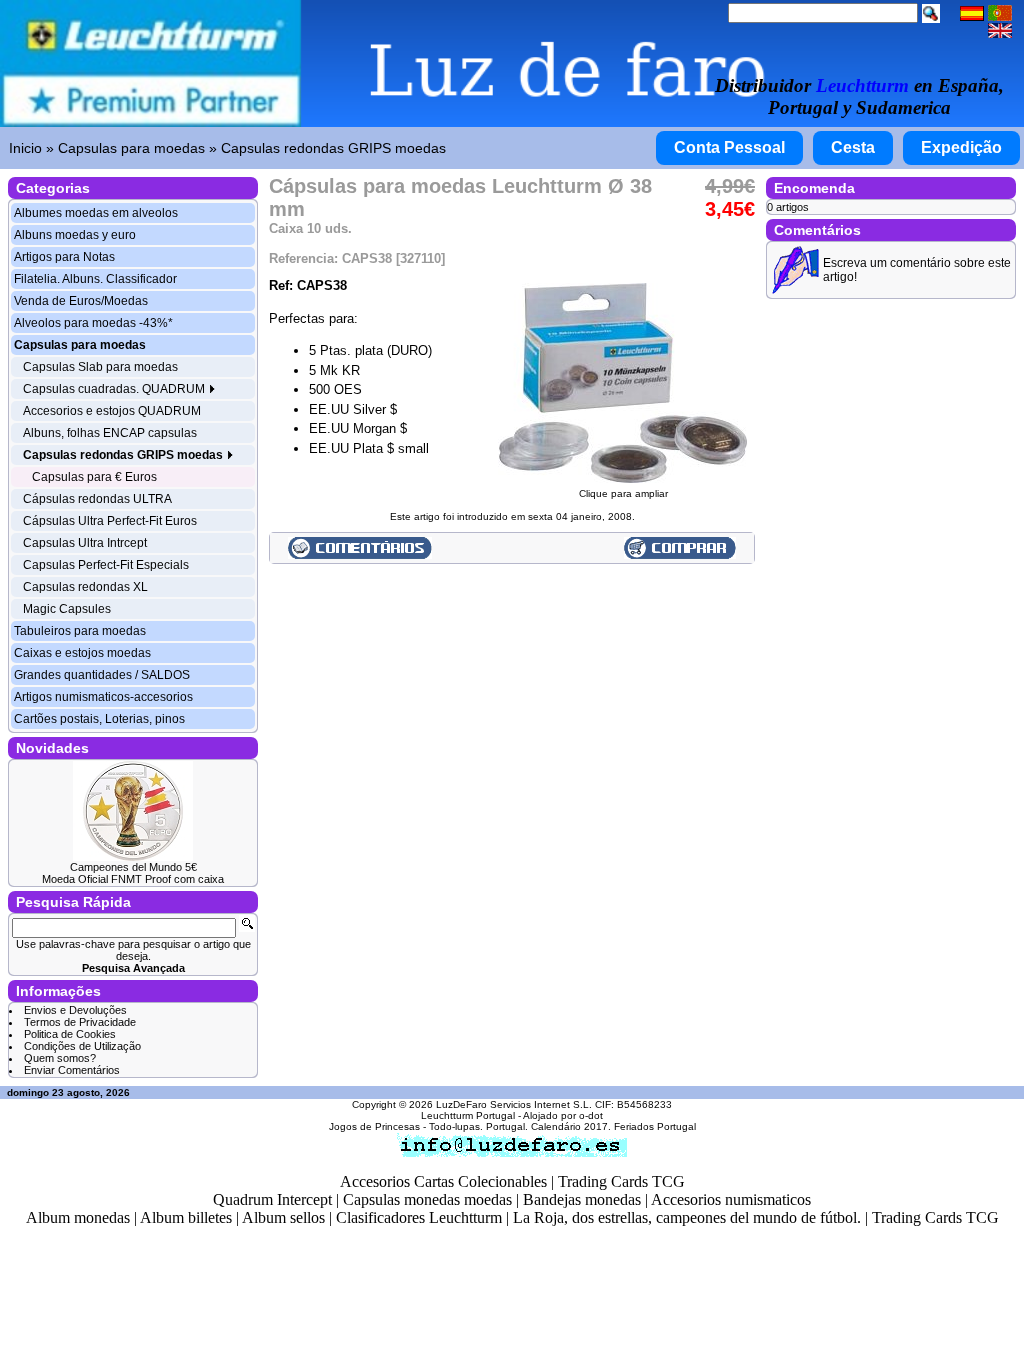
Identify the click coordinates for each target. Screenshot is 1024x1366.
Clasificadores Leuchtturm (419, 1217)
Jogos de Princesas (374, 1126)
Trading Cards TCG (621, 1181)
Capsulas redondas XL (85, 587)
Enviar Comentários (72, 1070)
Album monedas (78, 1217)
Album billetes (186, 1217)
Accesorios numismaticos (731, 1199)
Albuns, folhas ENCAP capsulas (110, 433)
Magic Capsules (67, 609)
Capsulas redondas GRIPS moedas (333, 148)
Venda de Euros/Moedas (81, 301)
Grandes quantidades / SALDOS (102, 675)
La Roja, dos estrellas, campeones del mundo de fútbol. (687, 1217)
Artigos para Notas (64, 257)
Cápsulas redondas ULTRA (97, 499)
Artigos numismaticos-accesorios (103, 697)
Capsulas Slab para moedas (100, 367)
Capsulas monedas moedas (427, 1199)
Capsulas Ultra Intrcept (85, 543)
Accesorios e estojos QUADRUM (112, 411)
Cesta (853, 147)
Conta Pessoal (729, 147)
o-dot (591, 1115)
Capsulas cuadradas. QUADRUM (115, 389)
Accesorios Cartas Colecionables (443, 1181)
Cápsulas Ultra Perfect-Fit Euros (110, 521)
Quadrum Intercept (272, 1199)
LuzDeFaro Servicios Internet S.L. (514, 1104)
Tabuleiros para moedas (80, 631)
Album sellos (283, 1217)
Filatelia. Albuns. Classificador (95, 279)
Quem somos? (60, 1058)
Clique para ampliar (623, 493)
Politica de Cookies (70, 1034)
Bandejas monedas (582, 1199)
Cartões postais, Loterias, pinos (99, 719)
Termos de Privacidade (80, 1022)
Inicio (25, 148)
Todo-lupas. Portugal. (478, 1126)
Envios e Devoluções (75, 1010)
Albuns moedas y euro (75, 235)
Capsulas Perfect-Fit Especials (106, 565)
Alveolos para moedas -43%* (93, 323)
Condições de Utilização (82, 1046)
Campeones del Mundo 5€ (133, 867)
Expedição (961, 147)
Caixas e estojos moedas (82, 653)
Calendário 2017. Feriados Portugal (613, 1126)
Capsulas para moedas (131, 148)
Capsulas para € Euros (94, 477)
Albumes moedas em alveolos (96, 213)
